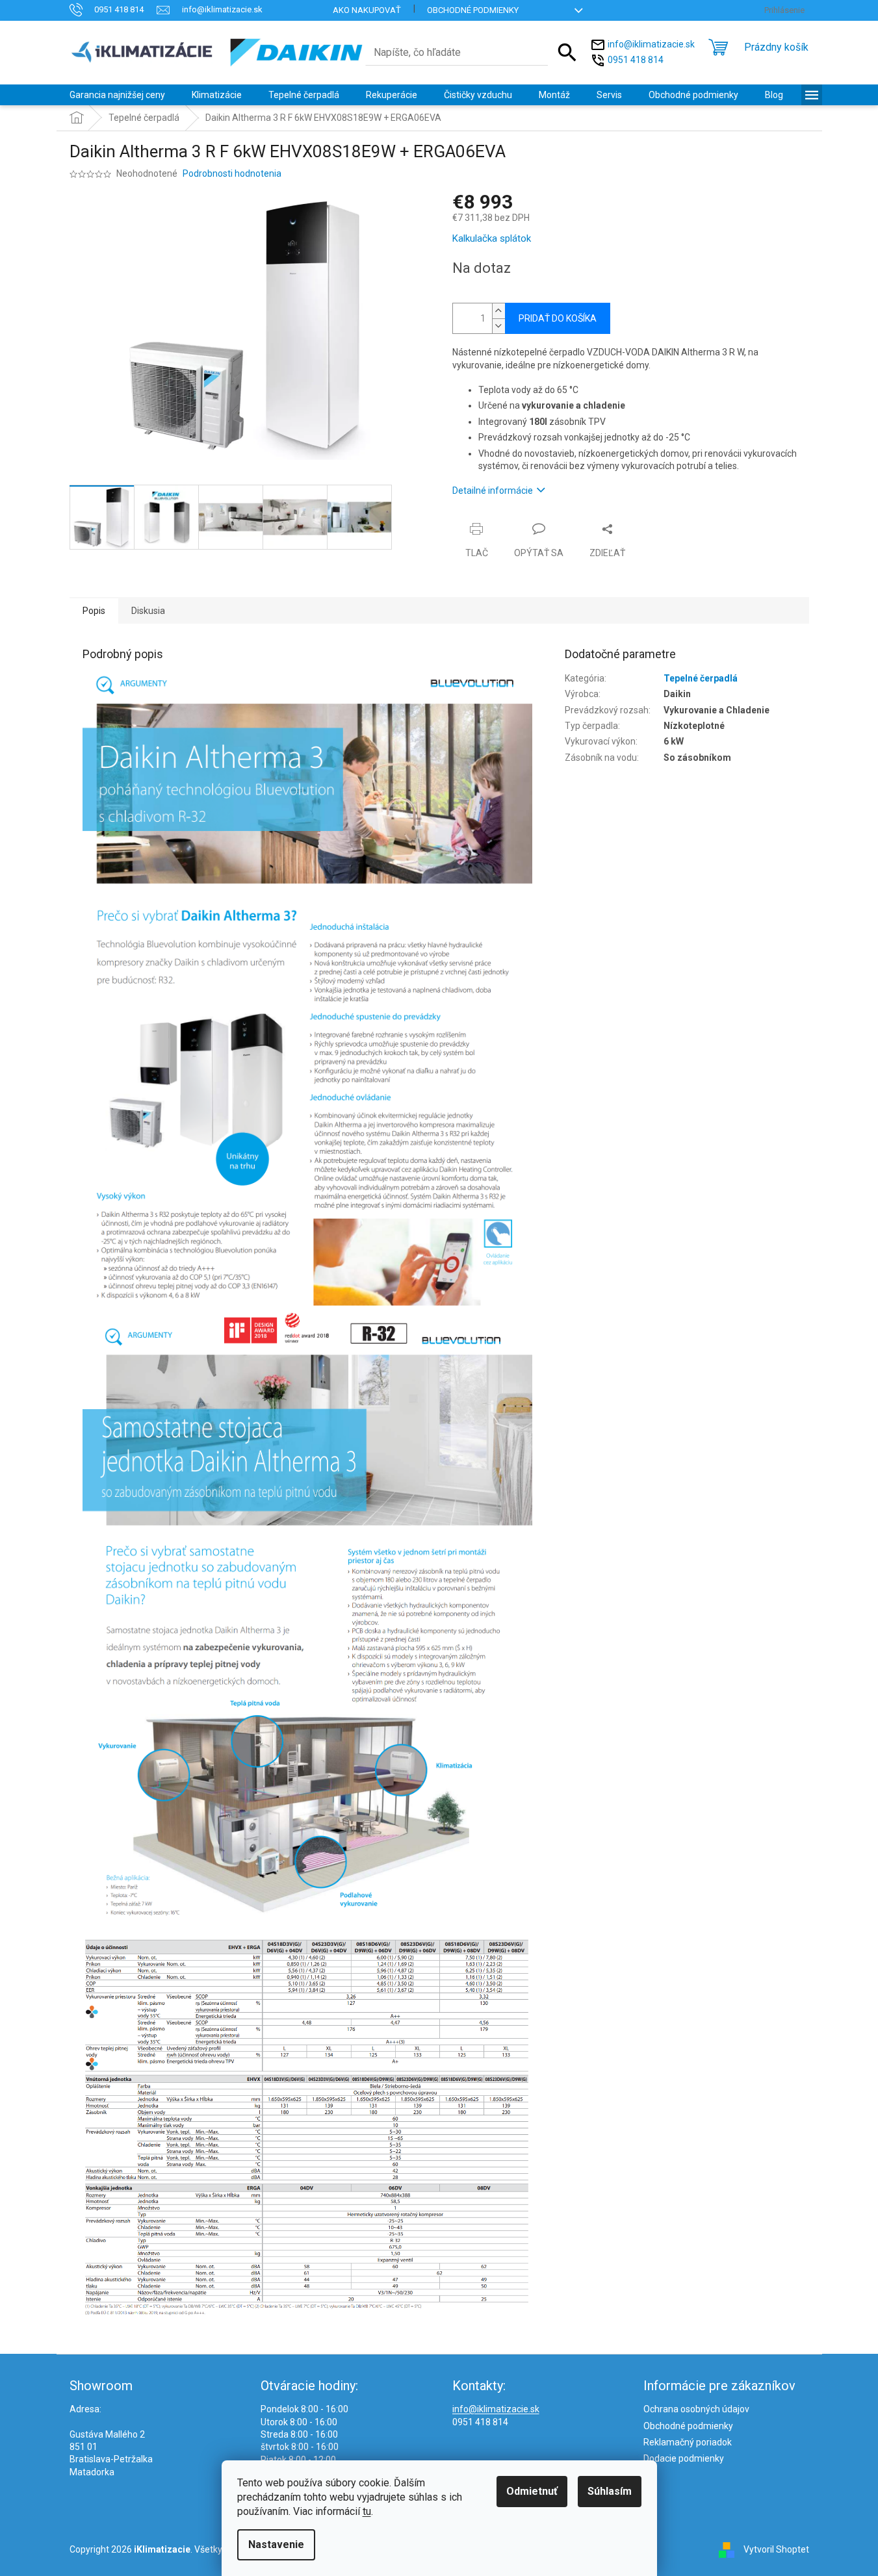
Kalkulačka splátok (492, 238)
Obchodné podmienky (473, 10)
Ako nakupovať (367, 10)
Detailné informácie (493, 491)
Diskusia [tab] (148, 611)
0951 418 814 (636, 59)
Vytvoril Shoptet (776, 2549)
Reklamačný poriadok (688, 2442)
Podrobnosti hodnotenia (232, 173)
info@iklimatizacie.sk (651, 44)
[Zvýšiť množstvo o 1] (498, 311)
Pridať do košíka (558, 318)
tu (367, 2511)
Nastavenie (276, 2544)
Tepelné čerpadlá (701, 678)
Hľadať (567, 53)
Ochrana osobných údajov (696, 2409)
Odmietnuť (532, 2491)
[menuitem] (117, 95)
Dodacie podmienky (684, 2458)
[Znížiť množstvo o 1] (498, 326)
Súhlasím (610, 2491)
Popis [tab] (94, 611)
